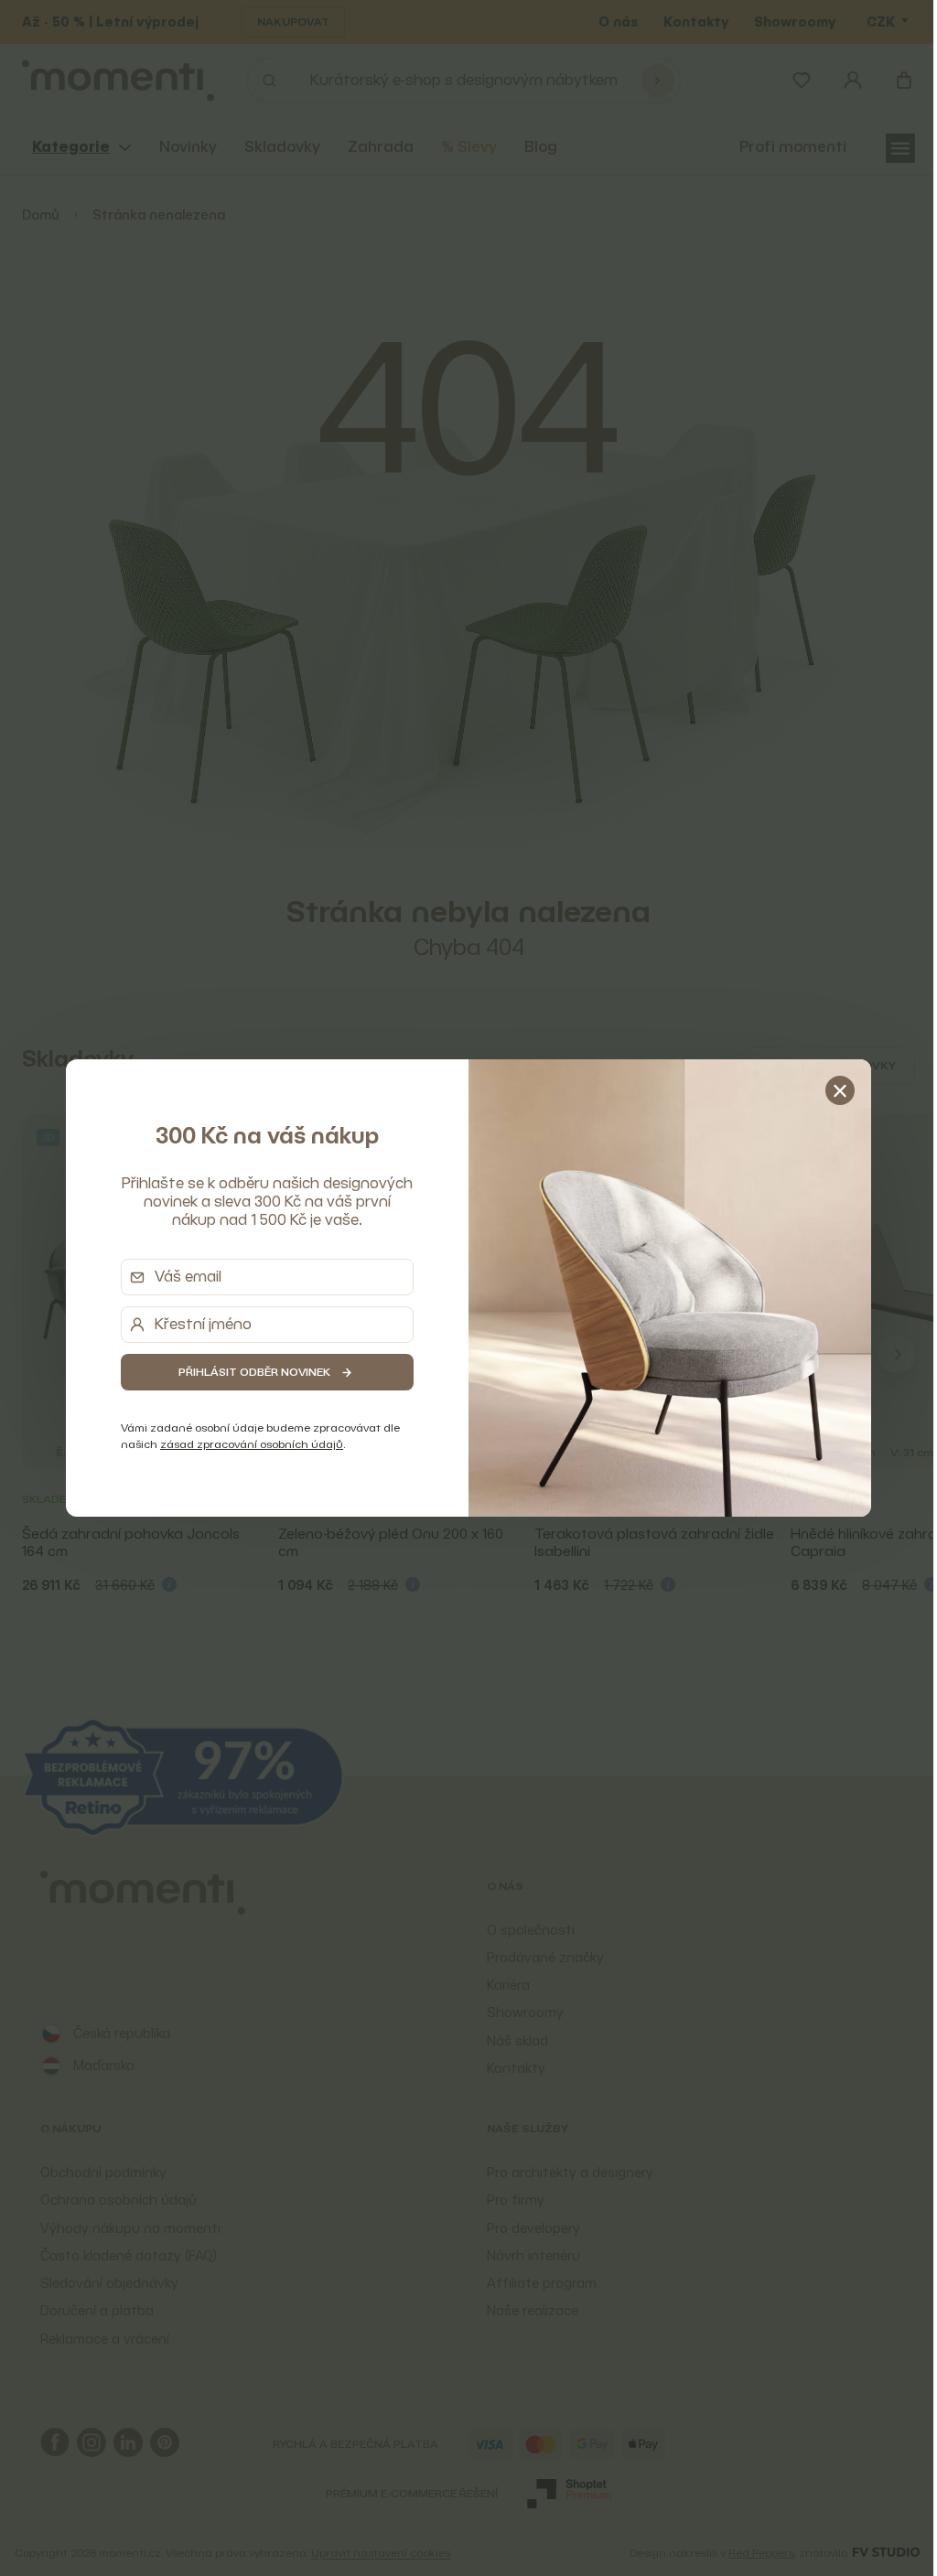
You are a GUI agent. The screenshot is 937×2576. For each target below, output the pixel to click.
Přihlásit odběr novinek (248, 1372)
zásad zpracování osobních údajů (245, 1444)
